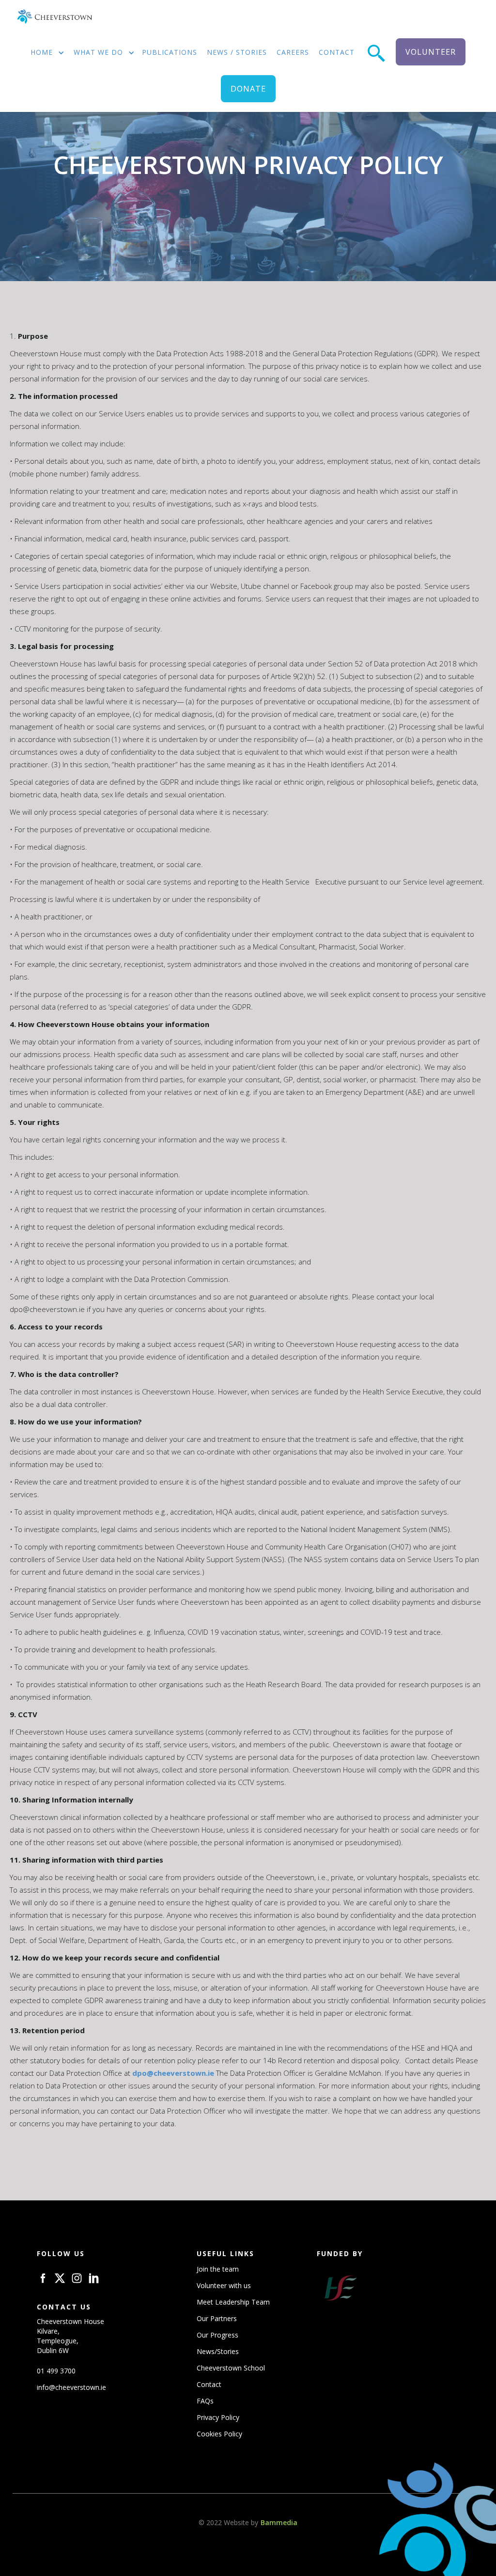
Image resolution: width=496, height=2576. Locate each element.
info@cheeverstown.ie (71, 2387)
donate (248, 89)
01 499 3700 (56, 2371)
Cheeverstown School (231, 2368)
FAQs (205, 2401)
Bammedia (279, 2522)
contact (337, 52)
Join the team (218, 2269)
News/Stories (218, 2351)
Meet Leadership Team (233, 2302)
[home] (54, 17)
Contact (209, 2384)
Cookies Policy (219, 2434)
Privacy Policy (218, 2417)
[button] (44, 53)
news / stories (237, 52)
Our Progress (217, 2335)
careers (293, 52)
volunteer (431, 52)
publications (170, 52)
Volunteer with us (224, 2285)
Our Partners (217, 2318)
